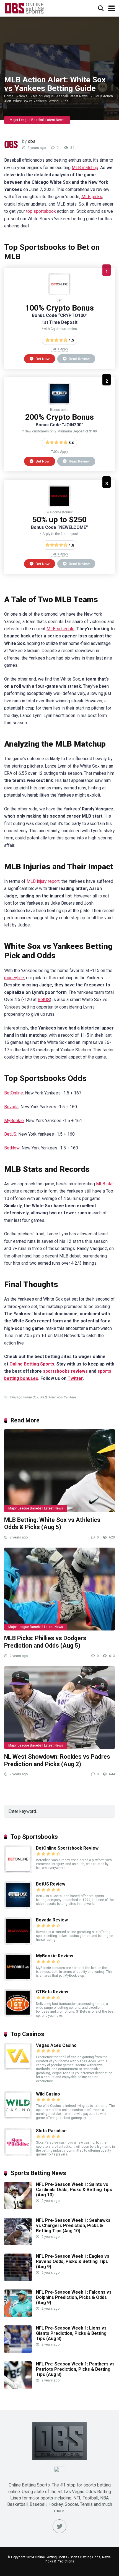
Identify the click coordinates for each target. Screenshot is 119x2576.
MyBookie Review (55, 1956)
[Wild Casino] (18, 2117)
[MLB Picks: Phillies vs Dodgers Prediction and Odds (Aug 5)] (59, 1589)
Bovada (11, 1107)
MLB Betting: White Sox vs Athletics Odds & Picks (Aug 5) (52, 1524)
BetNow (12, 1148)
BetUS (44, 1000)
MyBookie (14, 1121)
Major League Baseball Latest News (60, 96)
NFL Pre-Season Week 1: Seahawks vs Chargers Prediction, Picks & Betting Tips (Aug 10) (73, 2226)
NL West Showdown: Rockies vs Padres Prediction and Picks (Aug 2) (57, 1760)
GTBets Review (52, 1992)
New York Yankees (62, 1397)
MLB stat (105, 1184)
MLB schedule (60, 629)
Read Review (79, 359)
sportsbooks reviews (65, 1371)
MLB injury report (43, 881)
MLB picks (92, 197)
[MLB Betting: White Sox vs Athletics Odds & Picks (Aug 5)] (59, 1471)
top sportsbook (41, 211)
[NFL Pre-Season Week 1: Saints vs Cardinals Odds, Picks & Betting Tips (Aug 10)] (18, 2208)
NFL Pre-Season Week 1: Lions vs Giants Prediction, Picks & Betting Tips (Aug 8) (71, 2333)
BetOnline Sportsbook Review (67, 1848)
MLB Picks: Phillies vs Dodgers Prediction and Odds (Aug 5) (45, 1642)
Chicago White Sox (24, 1397)
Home (9, 96)
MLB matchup (85, 168)
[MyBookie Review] (18, 1979)
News (23, 96)
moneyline (14, 978)
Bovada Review (52, 1920)
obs (32, 141)
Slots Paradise (51, 2131)
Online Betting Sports (32, 1364)
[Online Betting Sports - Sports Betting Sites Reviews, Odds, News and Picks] (24, 8)
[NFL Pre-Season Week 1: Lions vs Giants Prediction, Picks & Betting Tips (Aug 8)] (18, 2352)
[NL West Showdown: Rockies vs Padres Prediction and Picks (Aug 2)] (59, 1708)
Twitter (75, 1378)
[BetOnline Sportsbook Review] (59, 294)
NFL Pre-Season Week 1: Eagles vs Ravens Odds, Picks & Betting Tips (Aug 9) (73, 2261)
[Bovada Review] (59, 506)
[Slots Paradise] (18, 2154)
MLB (43, 1397)
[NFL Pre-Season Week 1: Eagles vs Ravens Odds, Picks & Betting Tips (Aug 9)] (18, 2280)
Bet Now (42, 359)
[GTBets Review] (18, 2015)
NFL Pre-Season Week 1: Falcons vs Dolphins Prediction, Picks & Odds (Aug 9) (74, 2297)
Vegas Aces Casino (56, 2045)
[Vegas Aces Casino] (18, 2069)
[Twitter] (59, 2526)
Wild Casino (48, 2094)
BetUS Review (51, 1884)
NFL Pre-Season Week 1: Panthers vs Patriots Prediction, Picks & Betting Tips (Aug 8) (75, 2369)
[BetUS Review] (59, 403)
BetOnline (14, 1093)
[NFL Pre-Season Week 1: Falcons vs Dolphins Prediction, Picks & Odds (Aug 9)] (18, 2316)
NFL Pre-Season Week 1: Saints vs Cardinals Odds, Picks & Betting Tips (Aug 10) (74, 2190)
